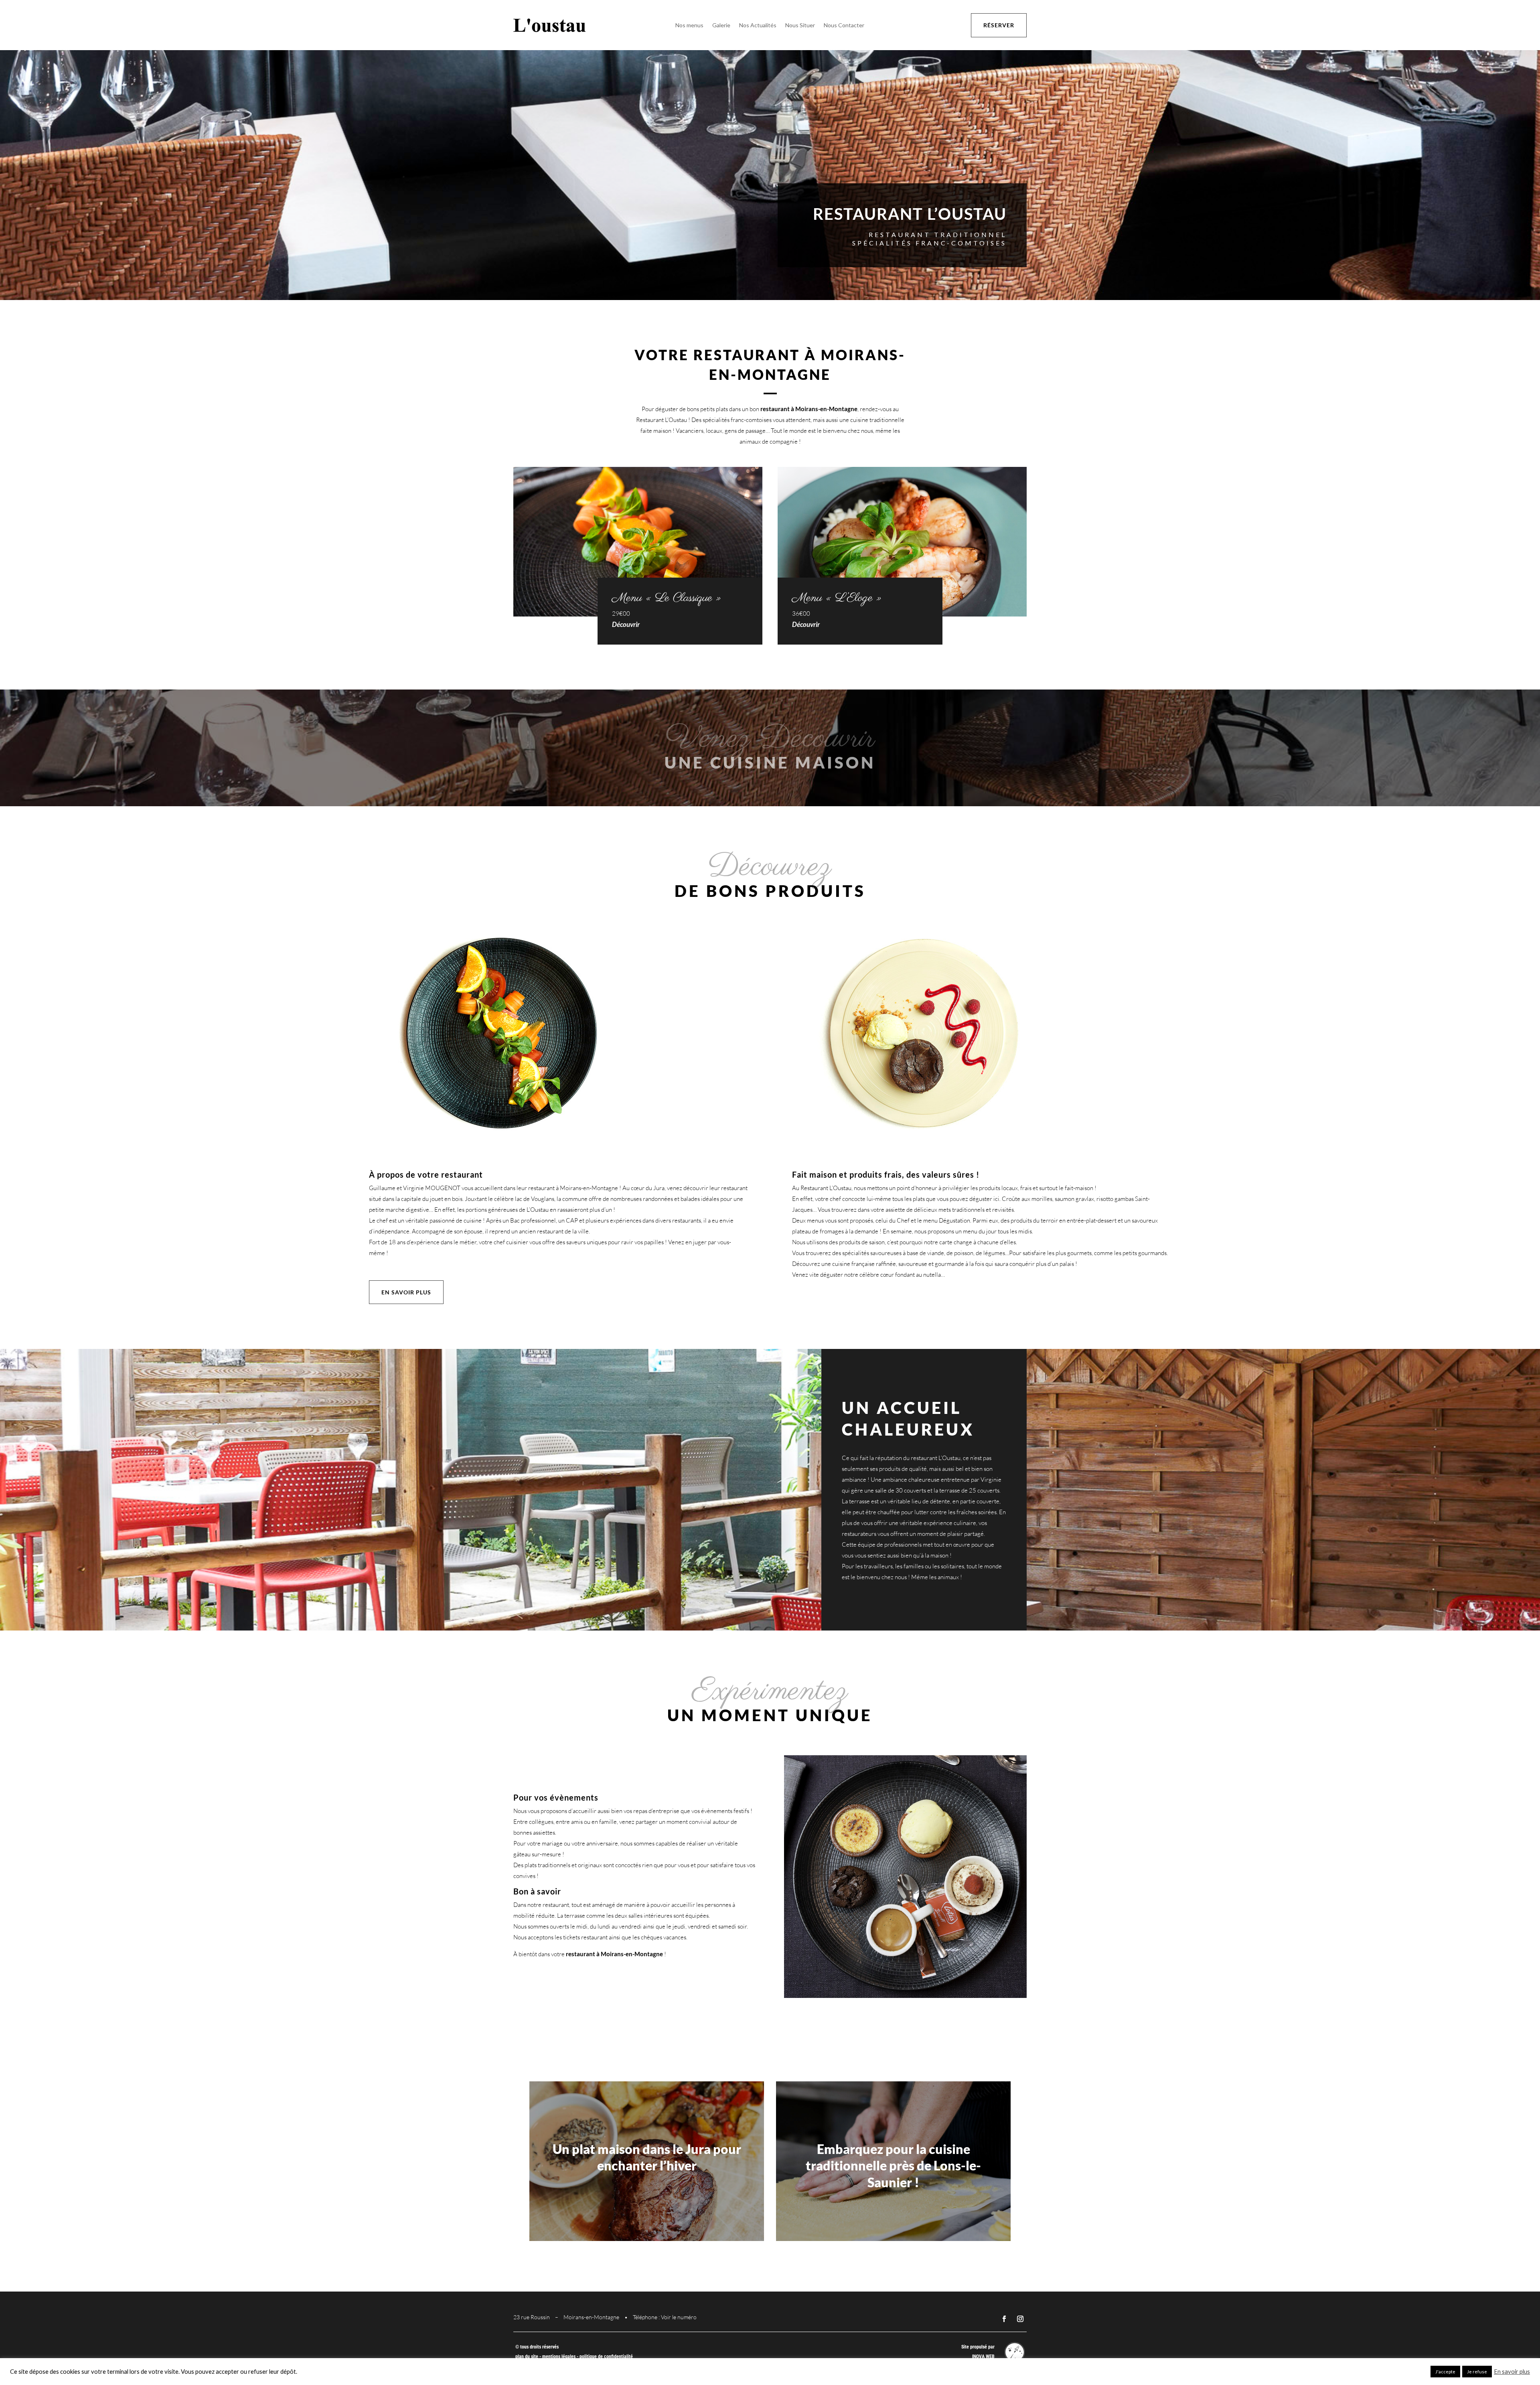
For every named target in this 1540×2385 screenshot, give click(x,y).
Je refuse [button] (1477, 2372)
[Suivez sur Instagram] (1020, 2319)
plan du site (527, 2357)
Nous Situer (800, 25)
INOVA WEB (983, 2357)
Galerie (721, 25)
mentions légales (559, 2357)
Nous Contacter (844, 25)
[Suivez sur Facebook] (1004, 2319)
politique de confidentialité (606, 2357)
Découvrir (626, 624)
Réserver (999, 25)
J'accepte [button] (1445, 2372)
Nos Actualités (758, 25)
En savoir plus (406, 1292)
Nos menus (689, 25)
